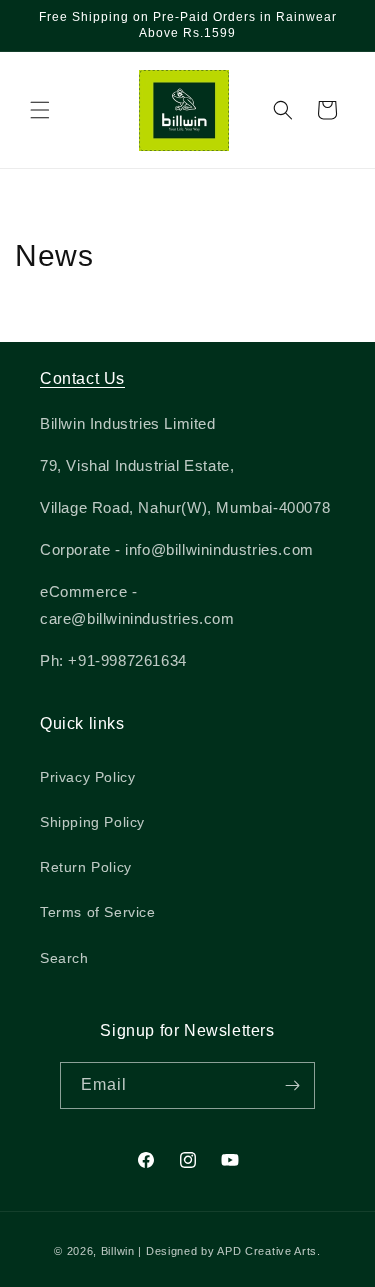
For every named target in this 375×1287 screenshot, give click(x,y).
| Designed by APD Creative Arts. (229, 1251)
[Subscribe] (292, 1085)
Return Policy (86, 867)
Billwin (118, 1251)
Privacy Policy (87, 777)
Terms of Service (98, 912)
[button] (40, 110)
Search (64, 958)
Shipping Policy (92, 822)
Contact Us (82, 378)
